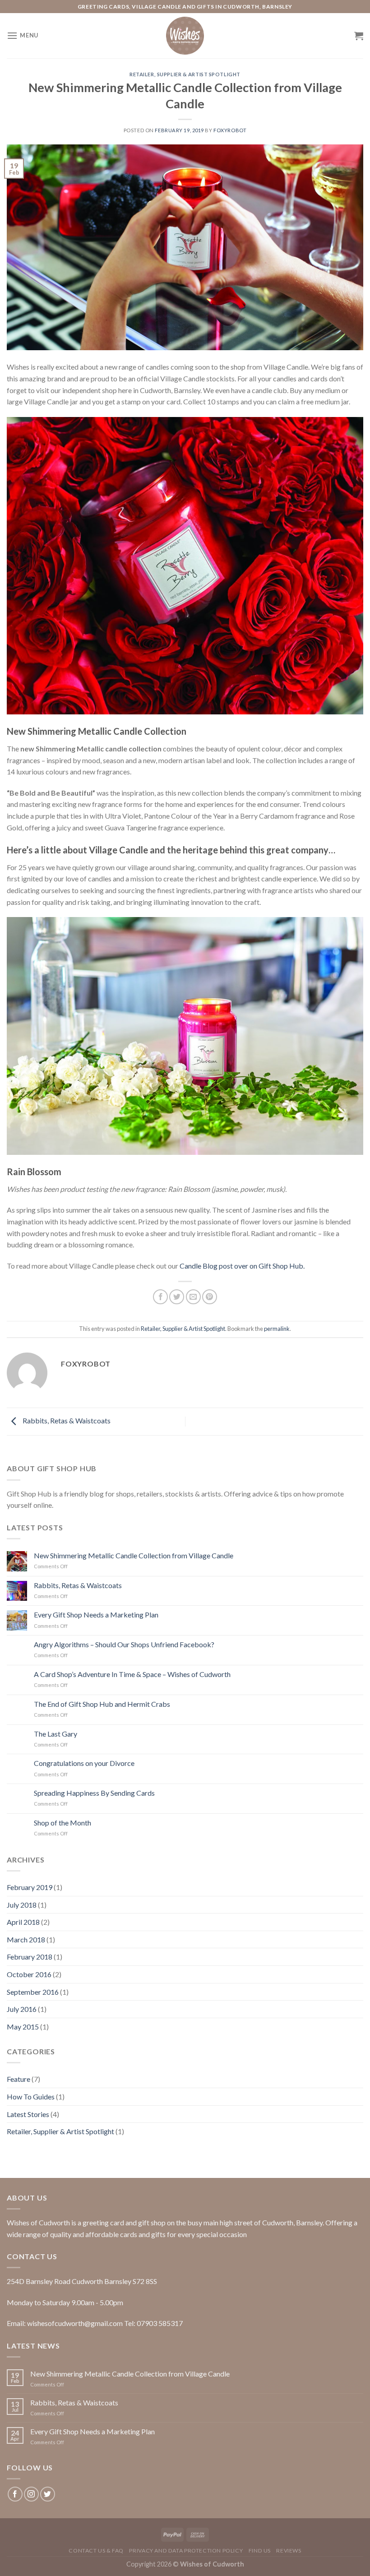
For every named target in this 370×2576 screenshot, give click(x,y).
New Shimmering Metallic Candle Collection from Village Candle (134, 1555)
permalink (277, 1329)
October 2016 (29, 1974)
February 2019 (30, 1887)
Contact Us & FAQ (96, 2551)
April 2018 (23, 1922)
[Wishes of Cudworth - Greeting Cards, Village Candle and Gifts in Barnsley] (185, 36)
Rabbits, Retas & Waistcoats (66, 1420)
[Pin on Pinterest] (210, 1297)
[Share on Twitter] (177, 1297)
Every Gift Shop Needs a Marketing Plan (96, 1615)
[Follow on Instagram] (31, 2494)
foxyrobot (230, 130)
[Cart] (359, 36)
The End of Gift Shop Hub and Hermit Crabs (102, 1704)
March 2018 (26, 1939)
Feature (18, 2079)
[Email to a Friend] (193, 1297)
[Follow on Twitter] (48, 2494)
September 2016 (33, 1992)
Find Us (260, 2551)
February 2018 (30, 1957)
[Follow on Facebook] (15, 2494)
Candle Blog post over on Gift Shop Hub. (242, 1266)
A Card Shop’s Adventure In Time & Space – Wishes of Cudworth (132, 1674)
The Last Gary (55, 1734)
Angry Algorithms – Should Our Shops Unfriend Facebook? (124, 1644)
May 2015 (23, 2027)
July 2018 (22, 1905)
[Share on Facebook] (160, 1297)
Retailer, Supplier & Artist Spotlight (185, 74)
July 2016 (22, 2009)
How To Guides (31, 2096)
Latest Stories (28, 2114)
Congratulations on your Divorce (84, 1763)
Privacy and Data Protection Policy (186, 2551)
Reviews (289, 2551)
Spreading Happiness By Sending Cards (94, 1793)
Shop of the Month (62, 1823)
